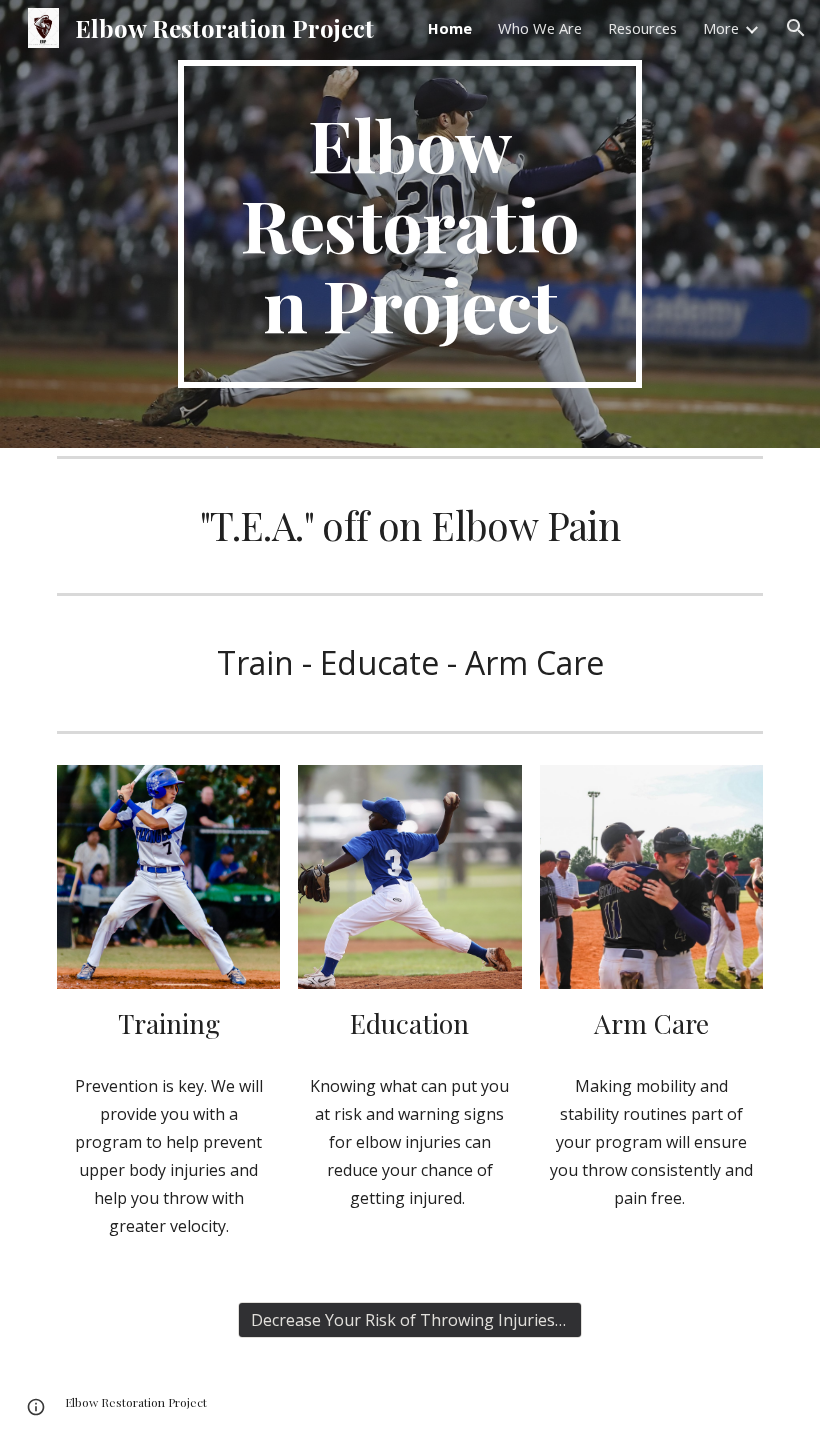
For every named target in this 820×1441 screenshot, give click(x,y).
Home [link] (450, 28)
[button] (796, 28)
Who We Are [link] (540, 28)
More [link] (721, 28)
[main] (410, 224)
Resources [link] (642, 28)
